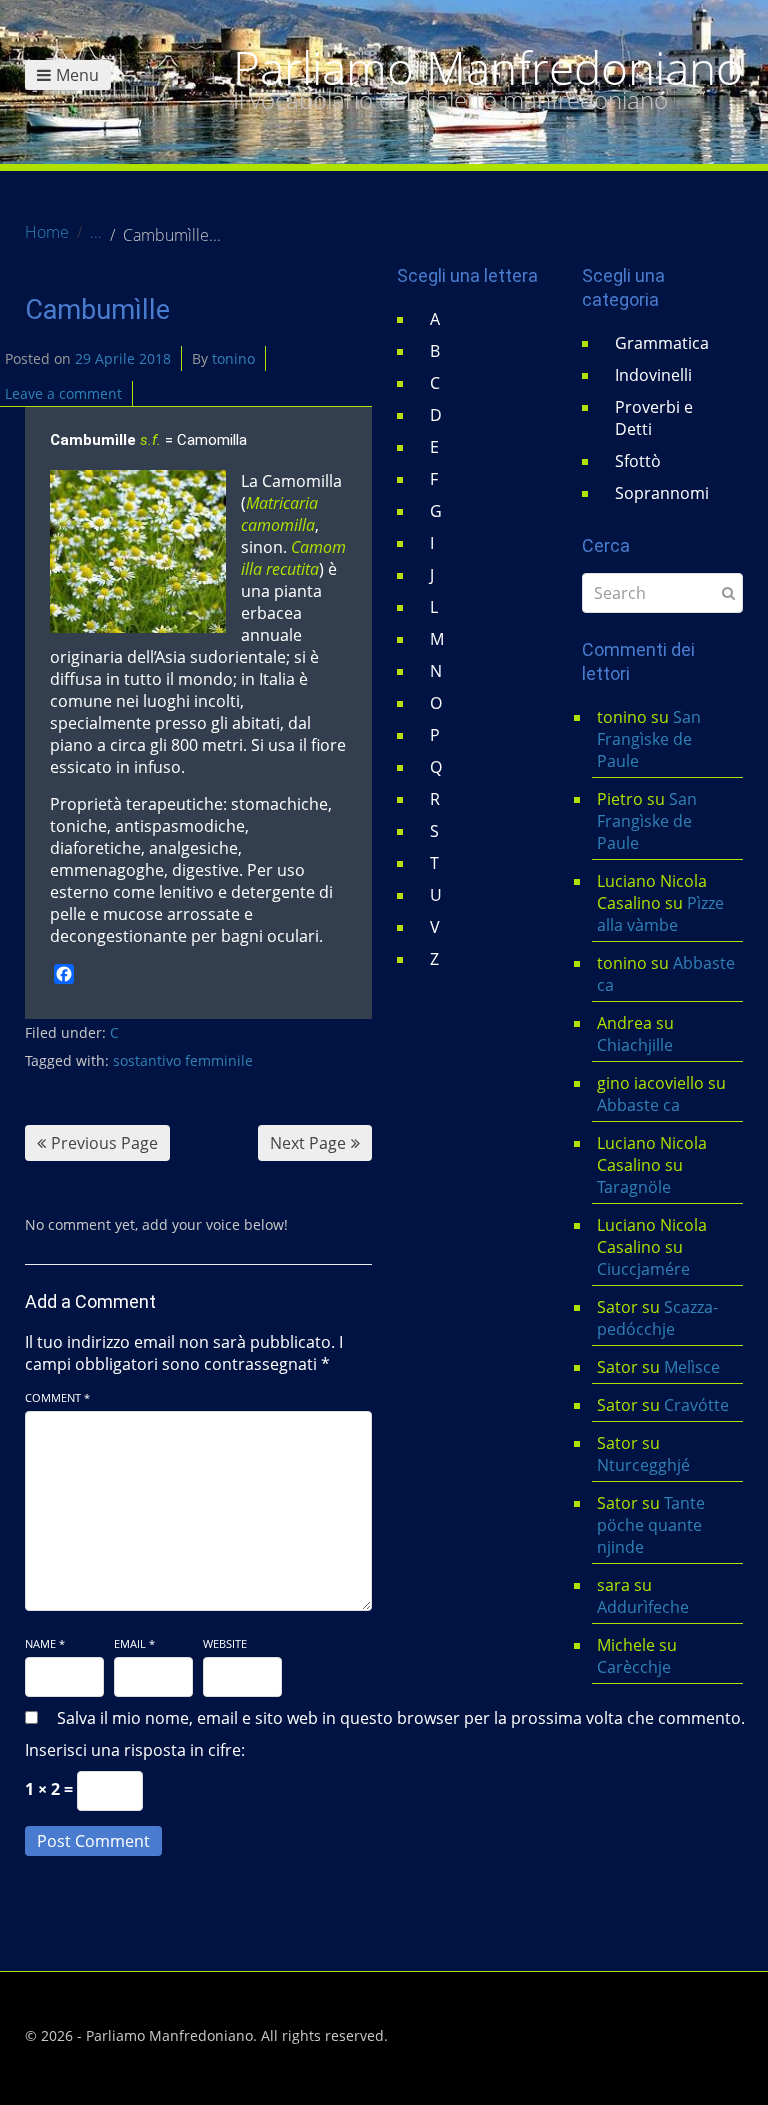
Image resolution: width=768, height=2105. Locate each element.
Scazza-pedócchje (657, 1318)
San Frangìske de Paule (649, 739)
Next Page (308, 1143)
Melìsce (692, 1367)
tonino (233, 358)
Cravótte (696, 1405)
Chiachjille (635, 1045)
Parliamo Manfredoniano (488, 68)
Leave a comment (63, 393)
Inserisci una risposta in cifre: (135, 1750)
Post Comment (93, 1841)
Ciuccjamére (643, 1269)
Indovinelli (653, 375)
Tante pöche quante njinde (651, 1525)
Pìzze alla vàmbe (660, 914)
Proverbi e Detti (654, 418)
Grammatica (662, 343)
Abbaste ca (638, 1105)
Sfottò (638, 461)
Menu (77, 75)
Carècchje (636, 1667)
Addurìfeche (643, 1607)
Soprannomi (662, 493)
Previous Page (104, 1143)
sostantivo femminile (183, 1060)
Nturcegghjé (643, 1465)
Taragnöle (634, 1187)
